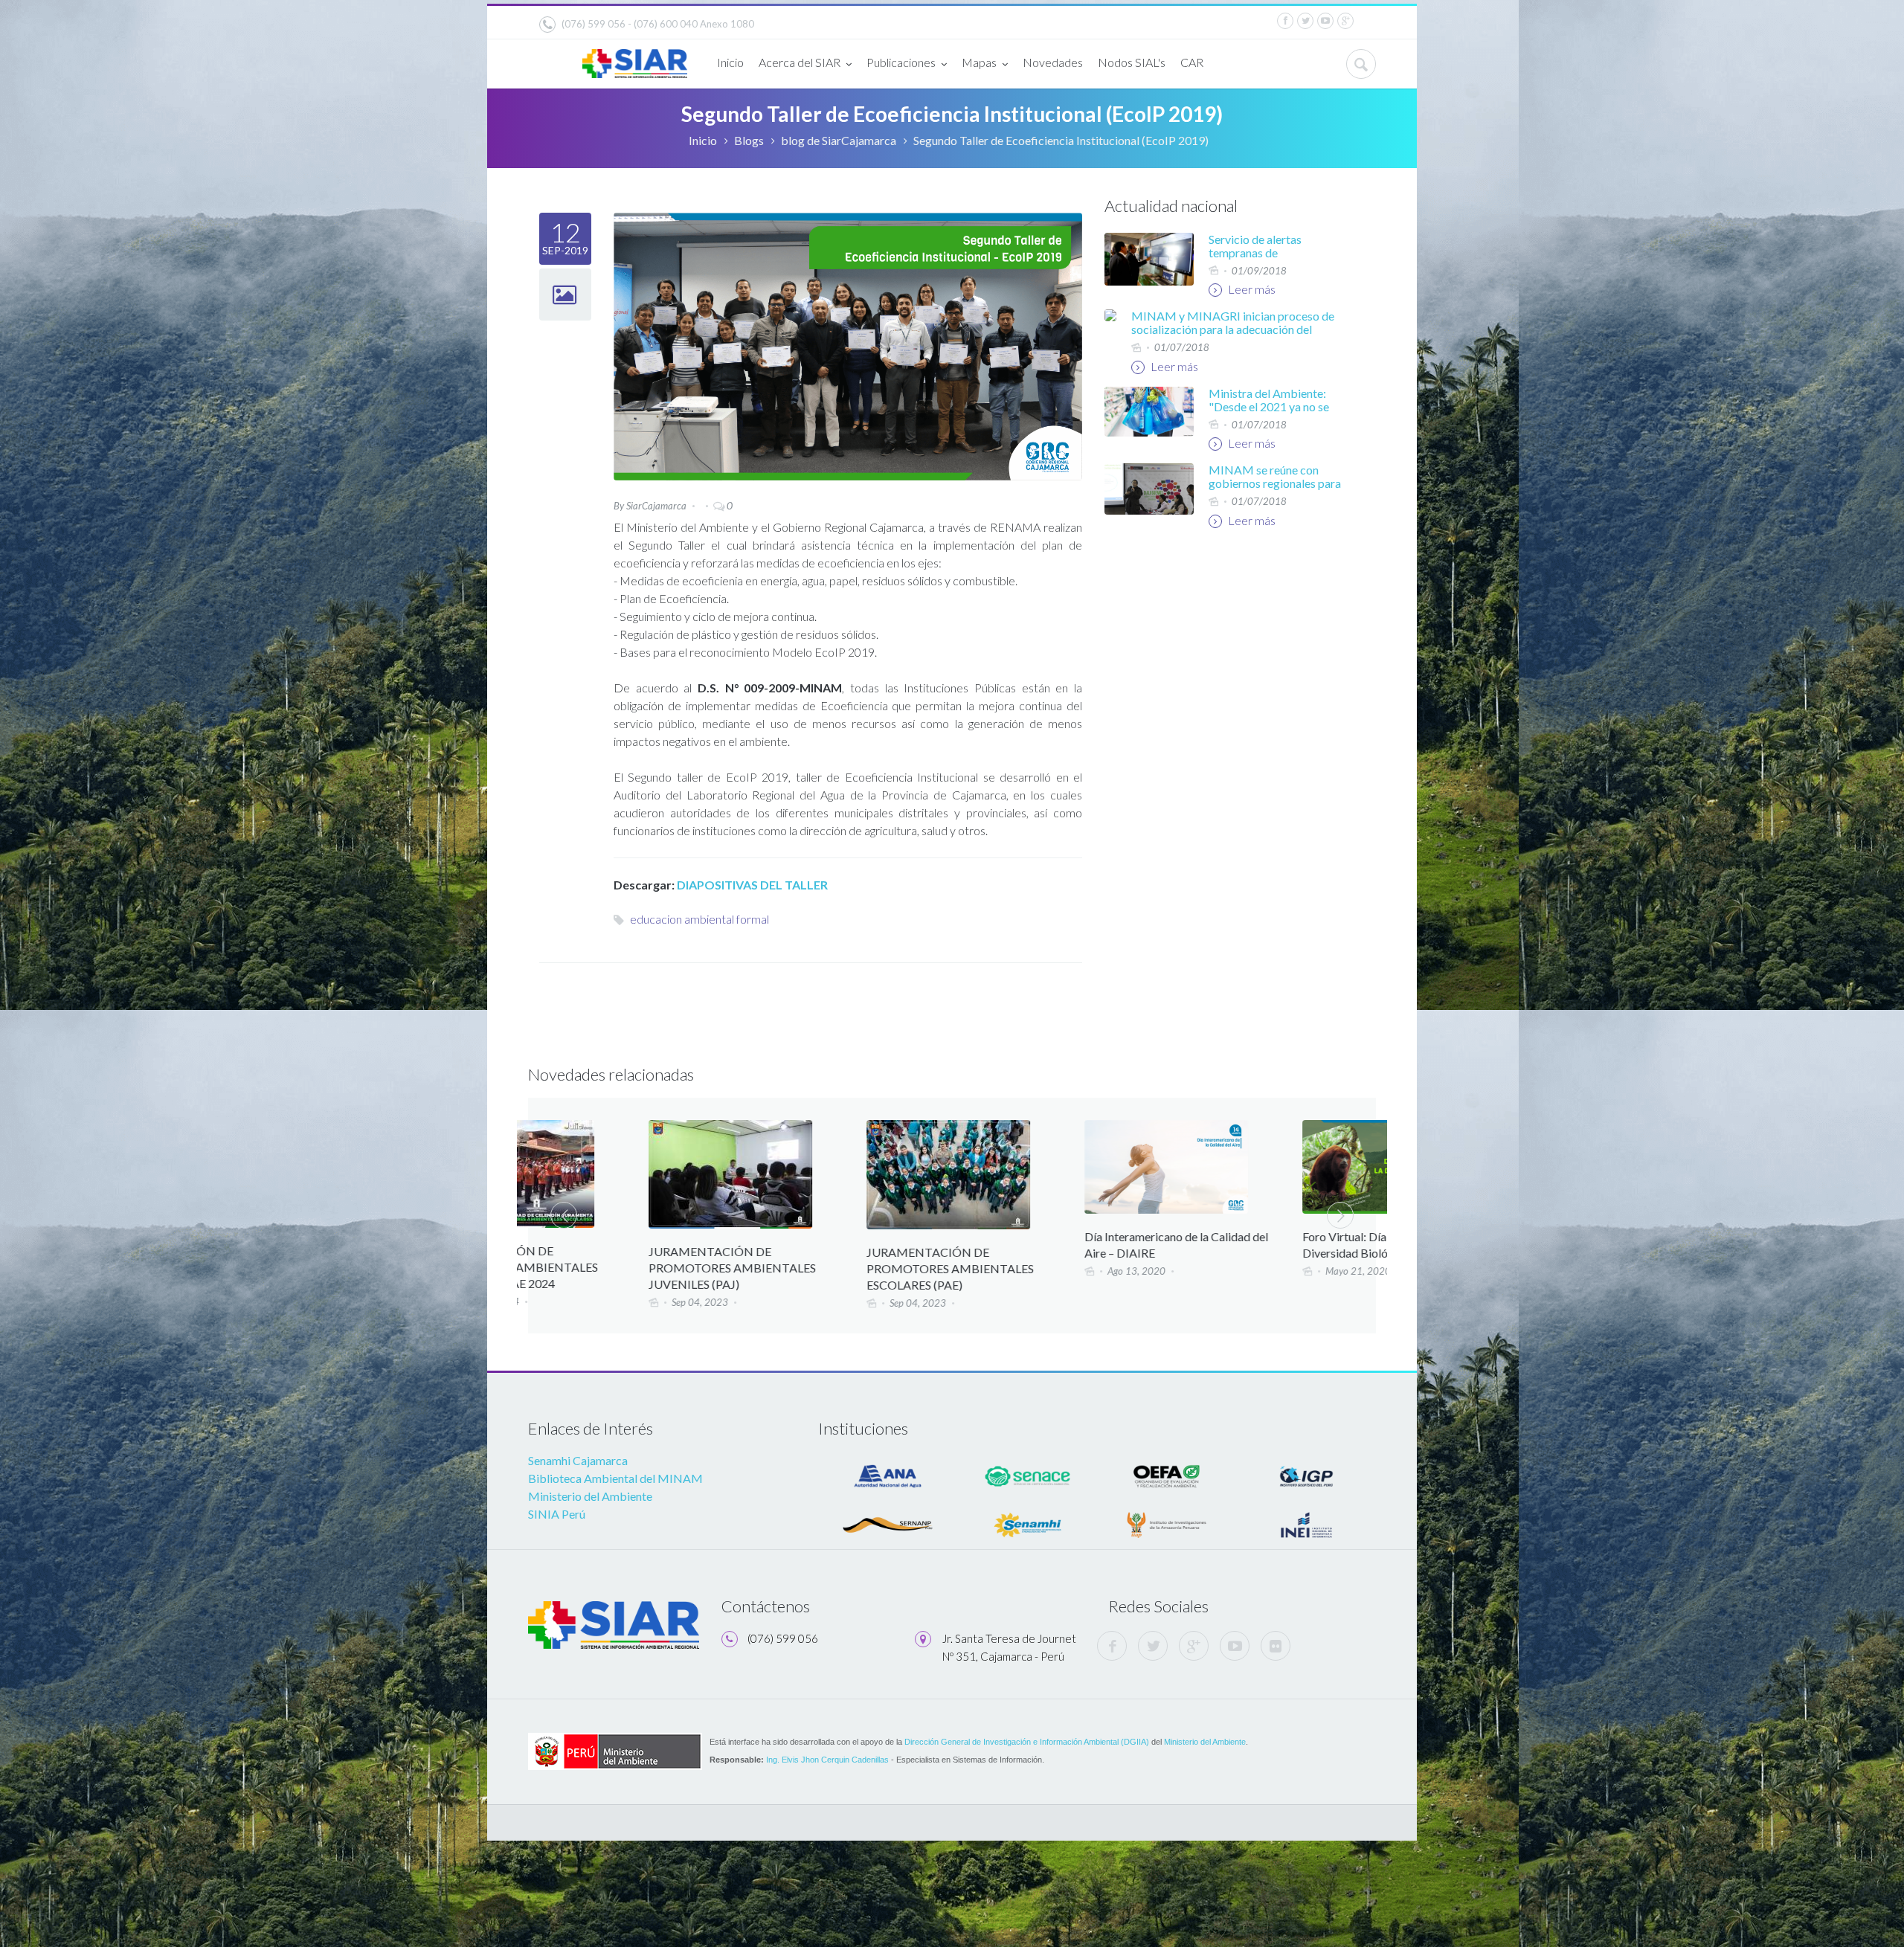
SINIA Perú (557, 1514)
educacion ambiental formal (699, 919)
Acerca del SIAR (800, 62)
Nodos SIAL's (1132, 62)
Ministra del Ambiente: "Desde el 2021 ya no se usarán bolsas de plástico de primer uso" (1272, 413)
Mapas (979, 62)
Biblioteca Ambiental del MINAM (615, 1478)
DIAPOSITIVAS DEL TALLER (751, 885)
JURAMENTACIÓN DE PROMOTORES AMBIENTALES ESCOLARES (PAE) (831, 1268)
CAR (1192, 62)
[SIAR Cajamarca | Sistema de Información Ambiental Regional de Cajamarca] (635, 58)
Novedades (1053, 62)
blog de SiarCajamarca (839, 140)
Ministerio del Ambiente (590, 1496)
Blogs (749, 140)
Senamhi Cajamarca (578, 1460)
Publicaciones (901, 62)
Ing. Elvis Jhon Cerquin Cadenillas (827, 1760)
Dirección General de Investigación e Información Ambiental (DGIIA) (1027, 1742)
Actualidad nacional (1171, 206)
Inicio (730, 62)
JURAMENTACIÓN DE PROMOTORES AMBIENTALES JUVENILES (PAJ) (613, 1268)
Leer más (1251, 289)
